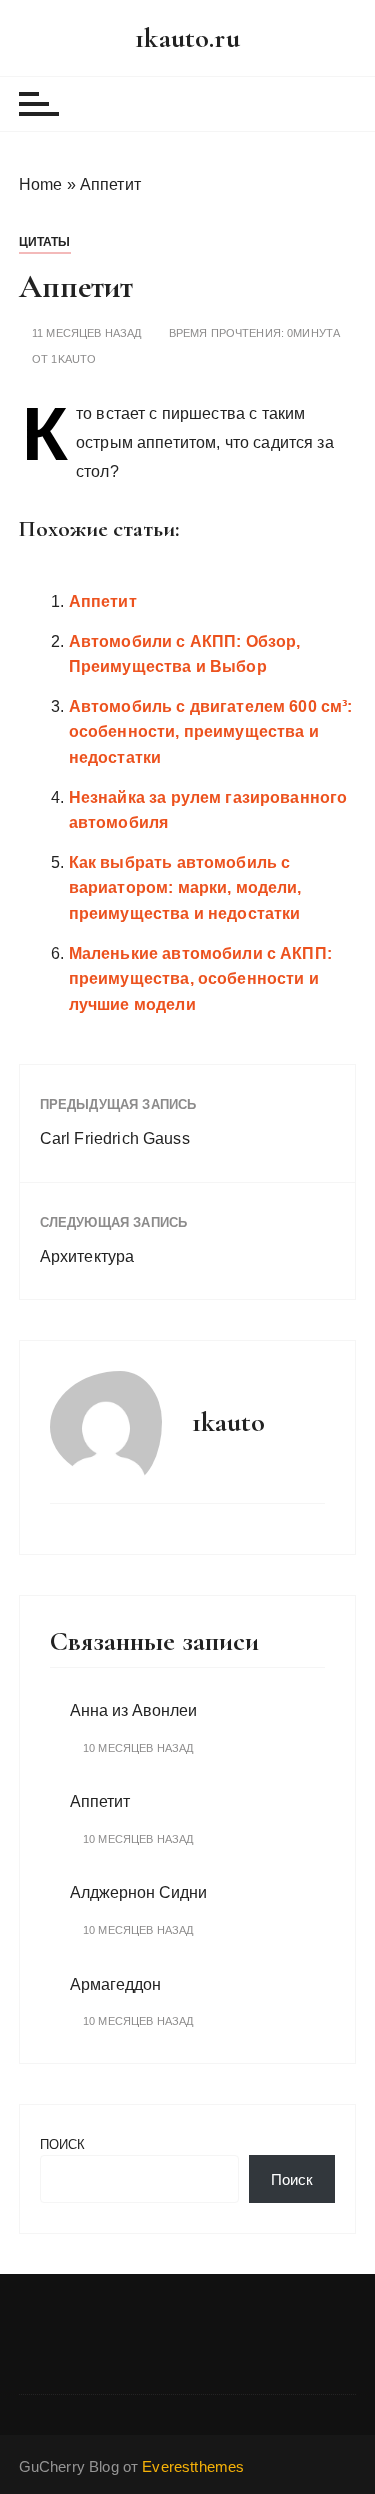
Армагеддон (115, 1984)
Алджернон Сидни (138, 1892)
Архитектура (87, 1256)
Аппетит (103, 601)
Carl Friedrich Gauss (115, 1138)
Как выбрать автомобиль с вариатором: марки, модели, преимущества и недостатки (185, 888)
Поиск (63, 2144)
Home (41, 184)
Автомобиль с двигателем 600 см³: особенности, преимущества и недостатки (211, 732)
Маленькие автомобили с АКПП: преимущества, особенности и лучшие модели (200, 979)
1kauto (73, 359)
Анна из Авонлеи (133, 1710)
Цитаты (45, 242)
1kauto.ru (187, 38)
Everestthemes (193, 2466)
